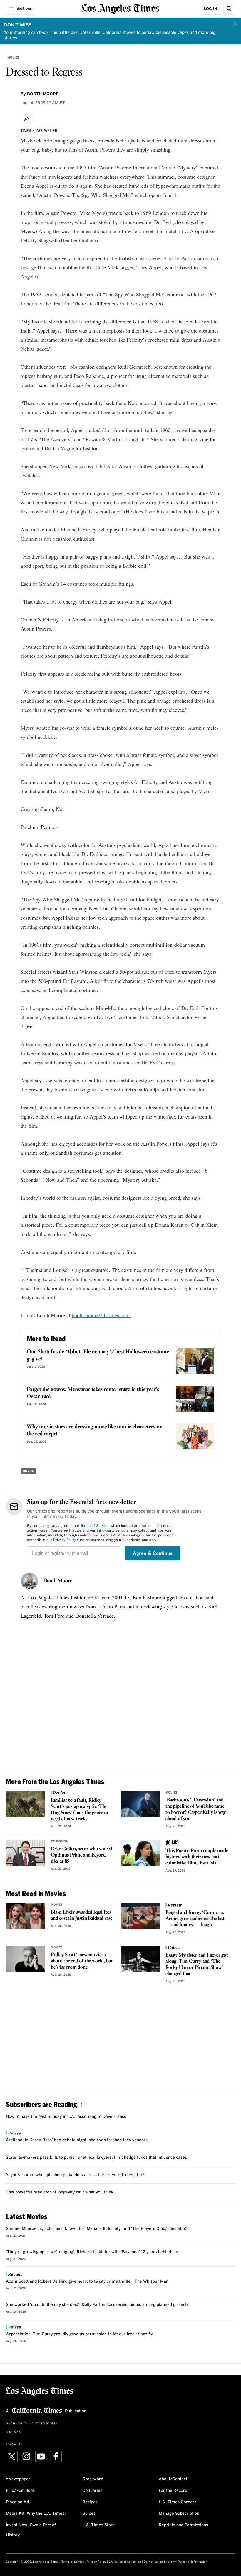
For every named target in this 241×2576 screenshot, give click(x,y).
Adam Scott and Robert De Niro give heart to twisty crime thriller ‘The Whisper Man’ (88, 2281)
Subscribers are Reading (41, 2104)
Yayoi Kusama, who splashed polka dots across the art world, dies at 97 (75, 2175)
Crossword (93, 2479)
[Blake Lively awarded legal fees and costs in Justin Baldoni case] (25, 1916)
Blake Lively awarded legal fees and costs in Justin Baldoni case (82, 1915)
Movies (13, 58)
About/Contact (173, 2479)
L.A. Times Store (99, 2525)
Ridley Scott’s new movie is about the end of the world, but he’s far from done (82, 1961)
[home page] (121, 8)
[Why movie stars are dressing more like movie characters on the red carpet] (195, 1436)
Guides (89, 2514)
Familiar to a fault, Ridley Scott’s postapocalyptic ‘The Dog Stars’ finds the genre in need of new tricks (79, 1810)
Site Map (13, 2432)
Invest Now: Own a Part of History (31, 2530)
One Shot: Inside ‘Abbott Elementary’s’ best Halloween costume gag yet (98, 1355)
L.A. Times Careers (178, 2502)
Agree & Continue (153, 1553)
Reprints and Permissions (183, 2525)
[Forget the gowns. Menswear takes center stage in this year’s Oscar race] (195, 1399)
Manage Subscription (179, 2514)
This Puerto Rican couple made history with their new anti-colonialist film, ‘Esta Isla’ (197, 1857)
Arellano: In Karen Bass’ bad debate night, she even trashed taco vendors (77, 2140)
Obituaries (92, 2491)
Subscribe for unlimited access (31, 2424)
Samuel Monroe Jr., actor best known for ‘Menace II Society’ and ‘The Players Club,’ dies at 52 (97, 2229)
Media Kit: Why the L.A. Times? (36, 2514)
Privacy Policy (65, 1540)
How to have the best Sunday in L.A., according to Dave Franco (66, 2117)
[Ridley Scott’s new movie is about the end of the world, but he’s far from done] (25, 1959)
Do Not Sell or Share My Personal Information (176, 2562)
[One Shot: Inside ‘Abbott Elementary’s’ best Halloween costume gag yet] (195, 1361)
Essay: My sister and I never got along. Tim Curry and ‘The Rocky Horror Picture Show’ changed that (197, 1965)
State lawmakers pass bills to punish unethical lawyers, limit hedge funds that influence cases (96, 2158)
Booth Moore (58, 1581)
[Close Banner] (235, 24)
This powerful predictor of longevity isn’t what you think (60, 2192)
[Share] (27, 119)
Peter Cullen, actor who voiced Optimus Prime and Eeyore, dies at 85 (81, 1855)
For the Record (173, 2491)
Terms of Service (94, 1526)
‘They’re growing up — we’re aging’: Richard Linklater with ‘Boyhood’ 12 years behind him (93, 2252)
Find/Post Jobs (20, 2491)
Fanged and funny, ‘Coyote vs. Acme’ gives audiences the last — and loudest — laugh (195, 1919)
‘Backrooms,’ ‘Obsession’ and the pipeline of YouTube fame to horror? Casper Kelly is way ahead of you (196, 1809)
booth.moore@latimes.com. (101, 1315)
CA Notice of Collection (125, 2562)
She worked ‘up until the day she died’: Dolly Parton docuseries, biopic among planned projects (97, 2305)
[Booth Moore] (29, 1581)
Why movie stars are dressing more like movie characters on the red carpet (94, 1430)
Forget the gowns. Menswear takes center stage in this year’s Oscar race (93, 1393)
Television (60, 1842)
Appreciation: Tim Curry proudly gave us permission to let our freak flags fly (79, 2334)
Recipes (90, 2502)
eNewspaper (18, 2479)
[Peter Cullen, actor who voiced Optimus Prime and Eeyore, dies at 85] (25, 1853)
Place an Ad (17, 2502)
